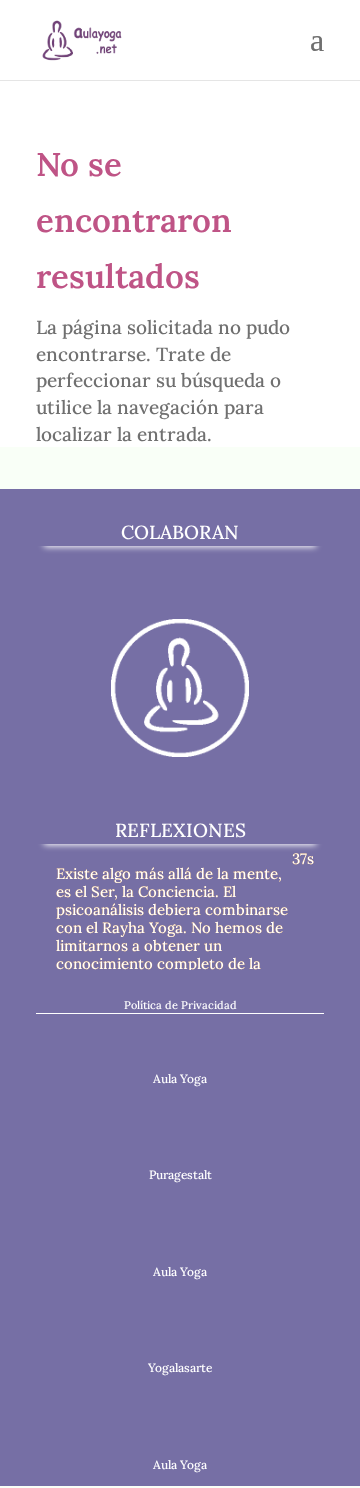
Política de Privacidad (180, 1005)
